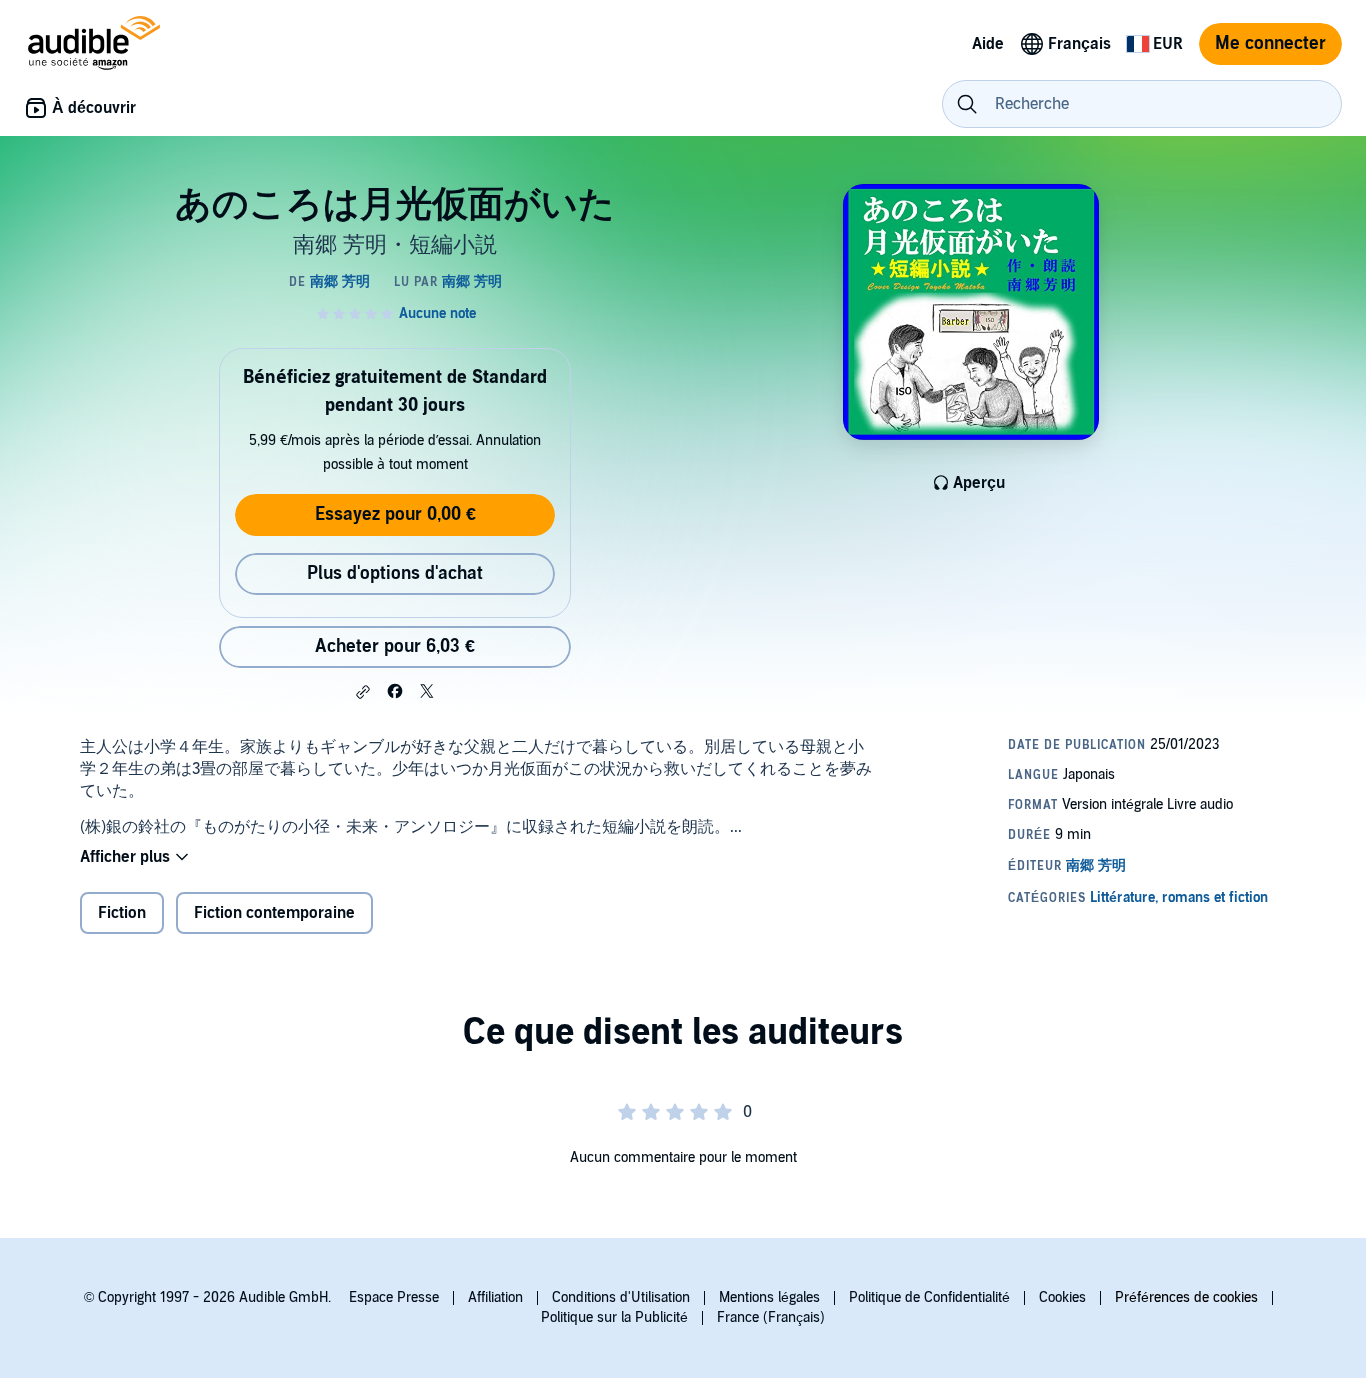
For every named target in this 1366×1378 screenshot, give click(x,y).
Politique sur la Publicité (614, 1317)
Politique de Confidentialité (929, 1297)
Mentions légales (769, 1297)
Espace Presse (394, 1297)
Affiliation (495, 1297)
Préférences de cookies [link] (1186, 1297)
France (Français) (771, 1317)
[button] (363, 692)
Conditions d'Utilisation (621, 1297)
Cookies (1062, 1297)
